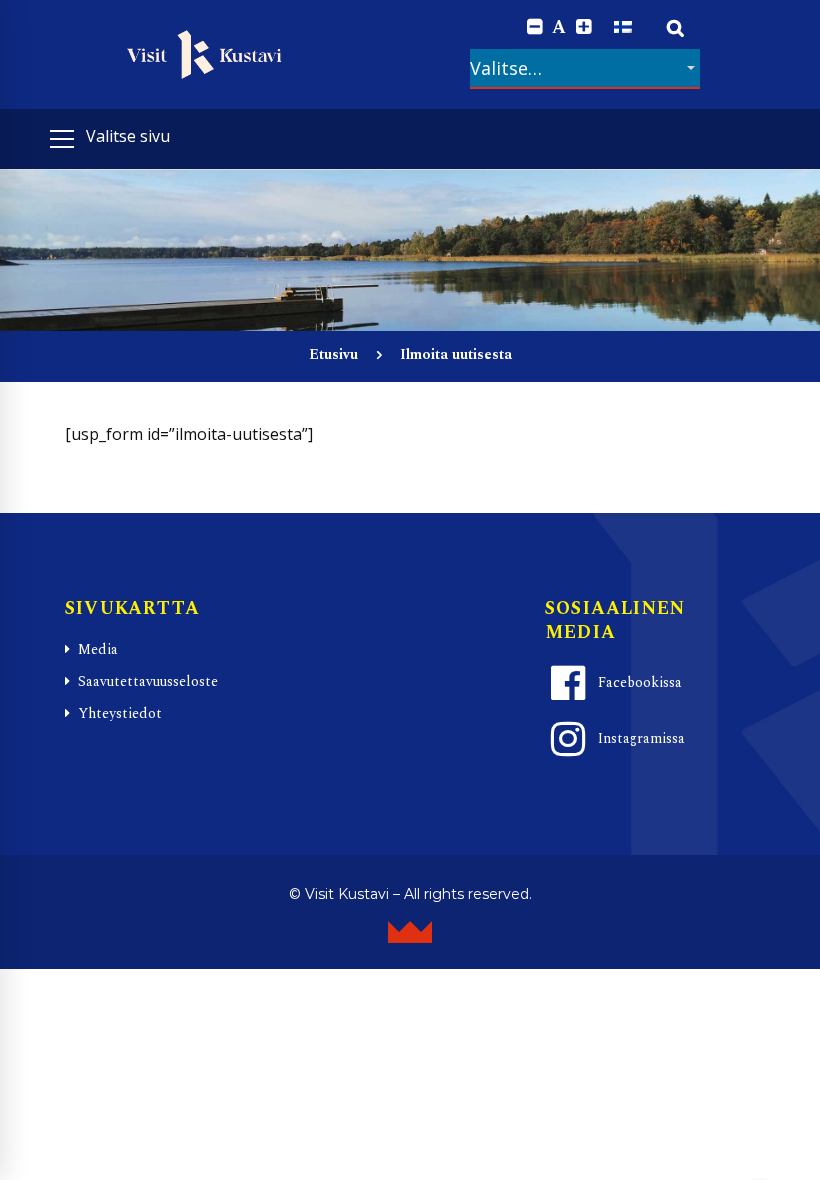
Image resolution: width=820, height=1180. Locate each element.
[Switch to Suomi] (623, 27)
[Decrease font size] (534, 27)
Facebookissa (640, 682)
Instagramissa (641, 738)
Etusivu (333, 354)
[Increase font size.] (583, 27)
